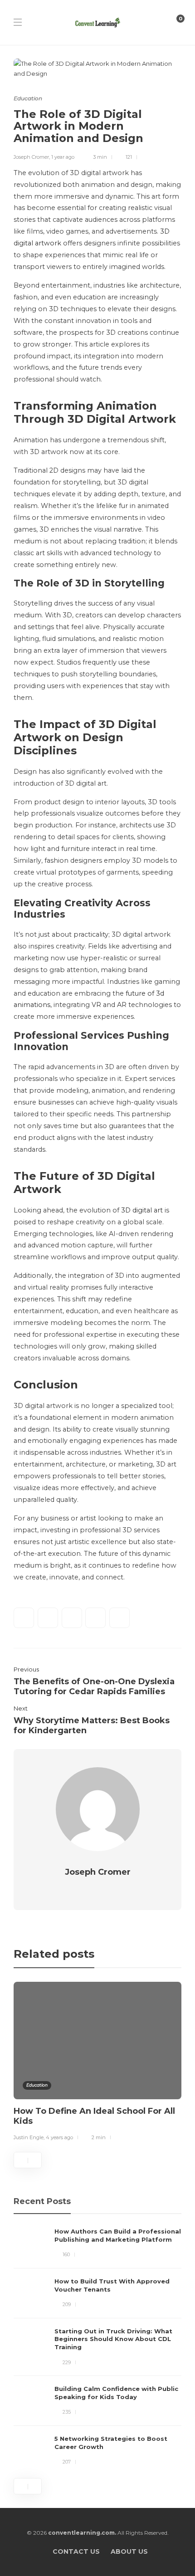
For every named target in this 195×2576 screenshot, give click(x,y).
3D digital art (142, 1210)
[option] (97, 2063)
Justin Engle (29, 2137)
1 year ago (63, 157)
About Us (129, 2552)
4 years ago (59, 2137)
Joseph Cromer (31, 157)
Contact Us (76, 2552)
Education (28, 98)
